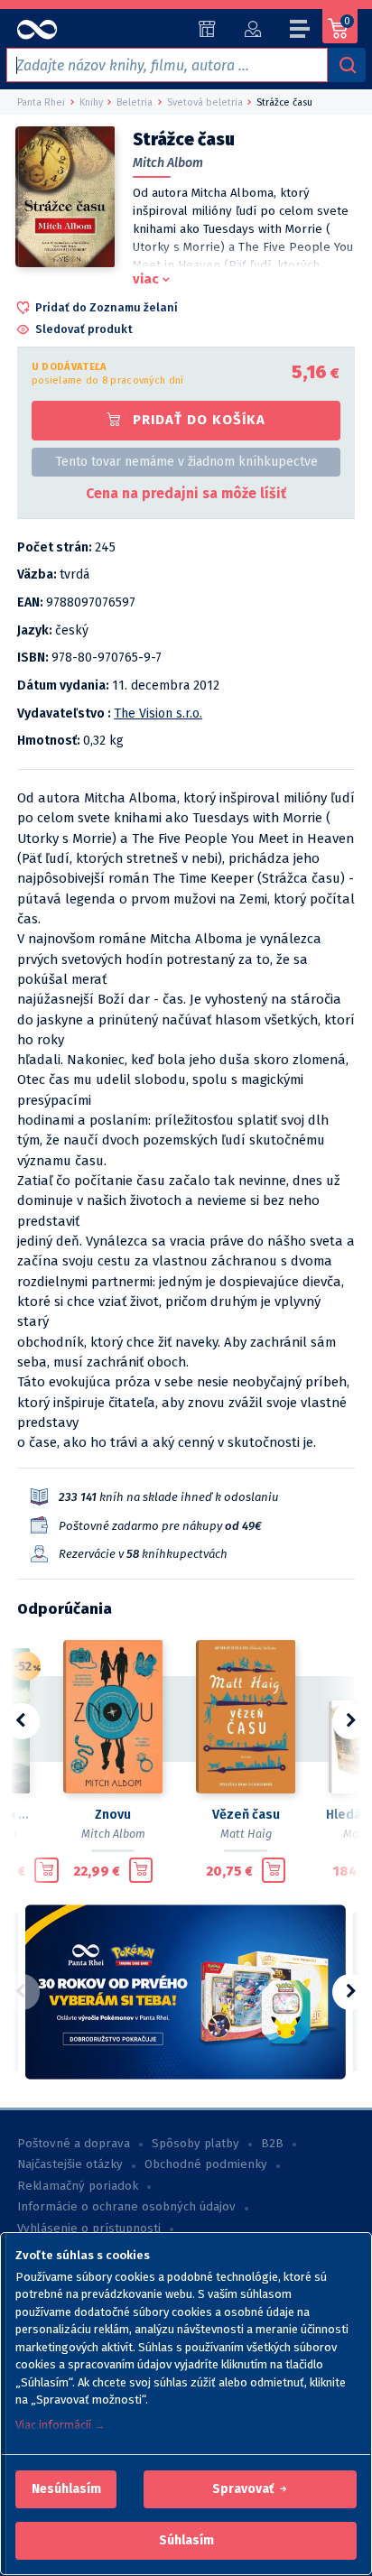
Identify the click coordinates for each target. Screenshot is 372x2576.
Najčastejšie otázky (70, 2164)
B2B (272, 2144)
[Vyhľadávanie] (347, 65)
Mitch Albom (168, 163)
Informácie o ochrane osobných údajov (126, 2207)
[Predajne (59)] (207, 29)
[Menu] (301, 32)
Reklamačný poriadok (78, 2186)
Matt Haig (246, 1834)
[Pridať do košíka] (46, 1870)
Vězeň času (246, 1815)
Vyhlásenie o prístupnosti (89, 2229)
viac (146, 279)
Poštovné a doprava (74, 2144)
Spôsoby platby (195, 2144)
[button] (66, 2489)
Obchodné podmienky (206, 2164)
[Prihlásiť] (252, 29)
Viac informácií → (60, 2425)
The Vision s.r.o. (158, 713)
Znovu (113, 1815)
